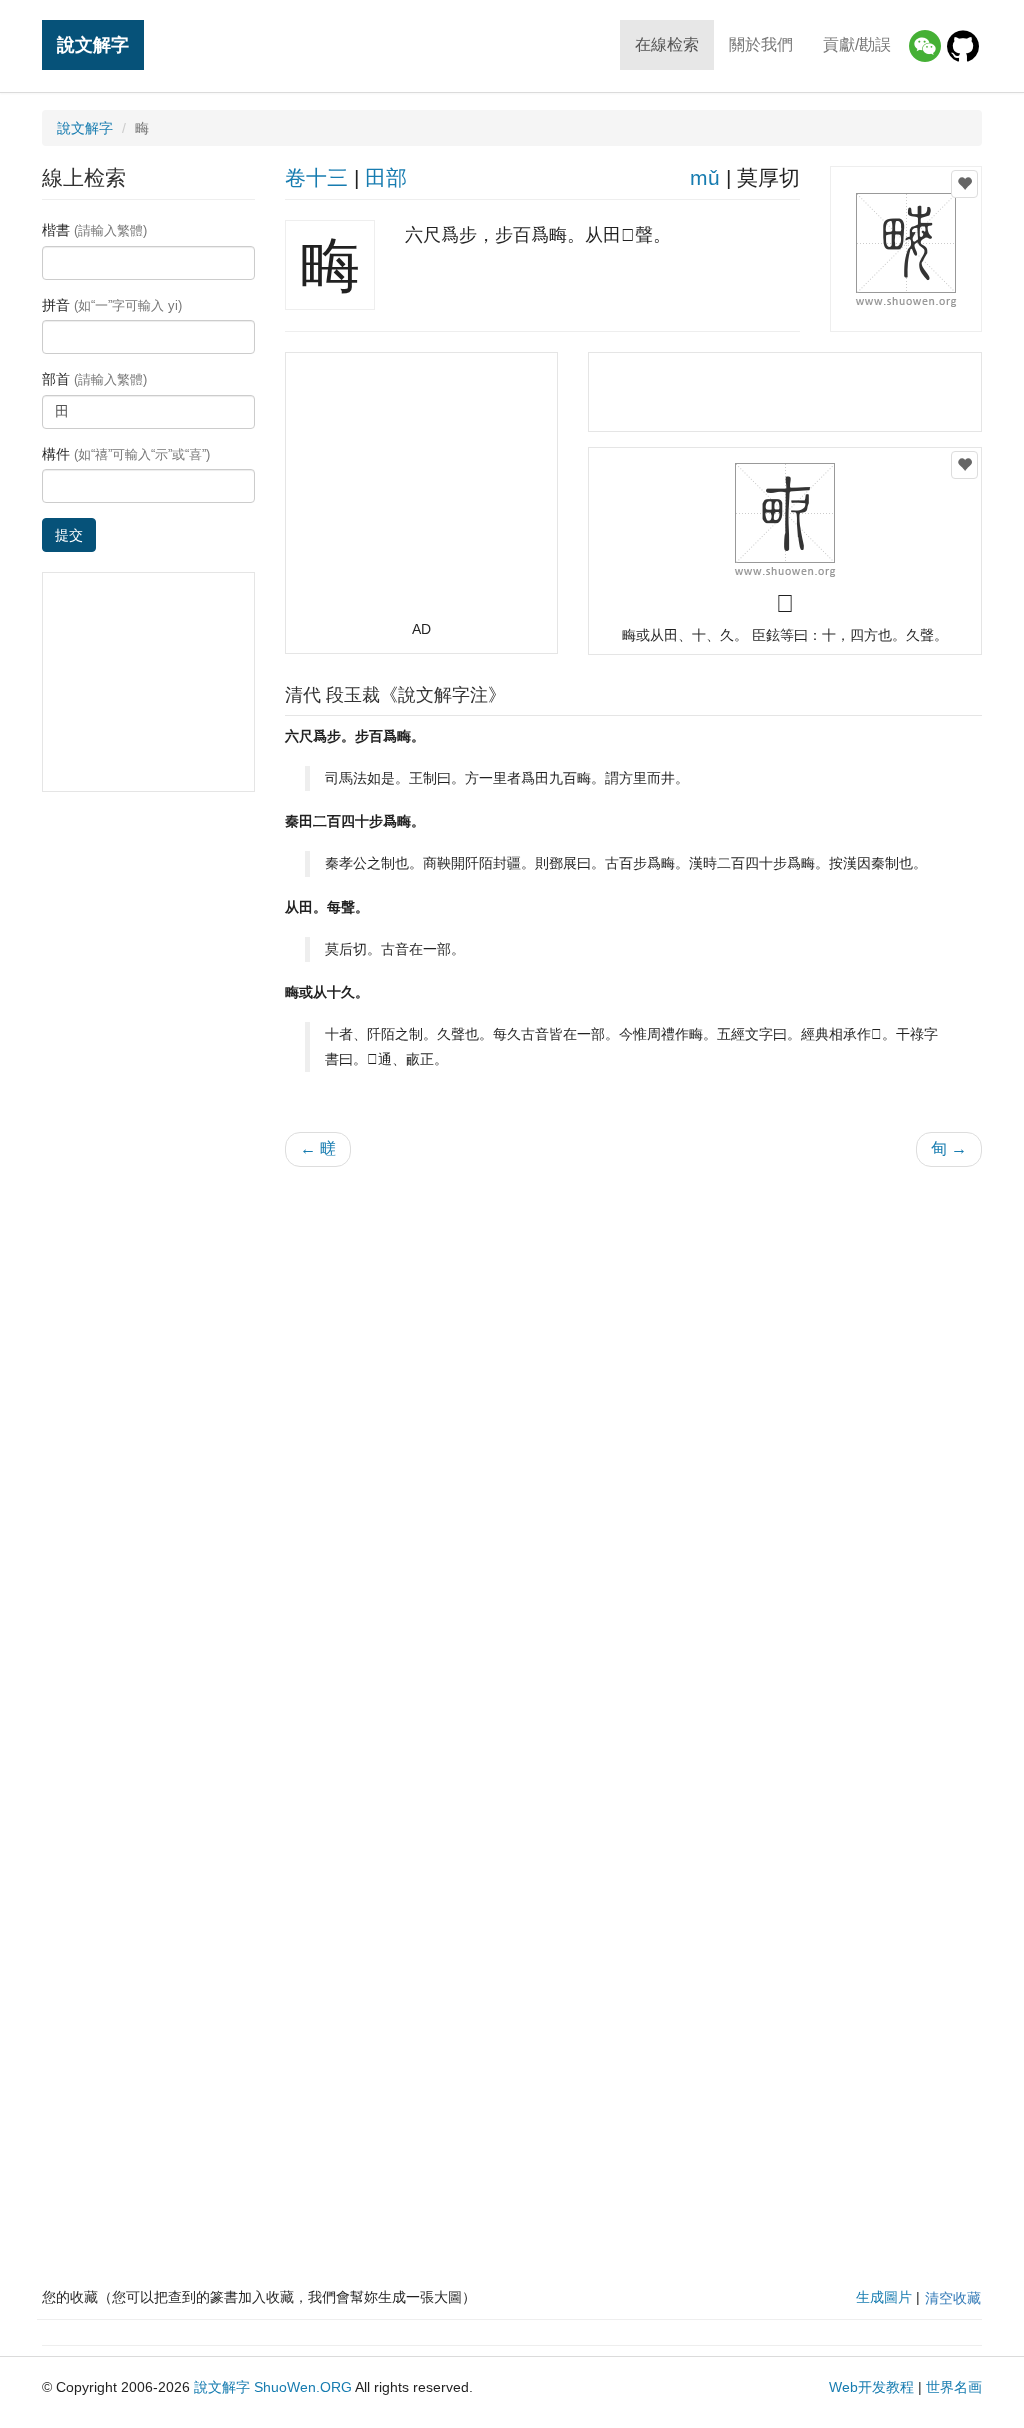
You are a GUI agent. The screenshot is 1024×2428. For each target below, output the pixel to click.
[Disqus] (634, 1437)
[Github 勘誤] (963, 46)
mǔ (705, 177)
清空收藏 (953, 2298)
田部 (386, 177)
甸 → (949, 1148)
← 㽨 (318, 1148)
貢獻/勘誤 (857, 44)
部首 (94, 379)
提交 (69, 535)
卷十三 (316, 177)
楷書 (94, 230)
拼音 (112, 305)
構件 (126, 454)
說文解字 (93, 44)
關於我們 (761, 44)
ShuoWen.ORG (303, 2387)
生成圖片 (884, 2297)
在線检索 (667, 44)
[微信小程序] (925, 46)
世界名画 (954, 2387)
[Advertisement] (421, 495)
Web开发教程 (871, 2387)
